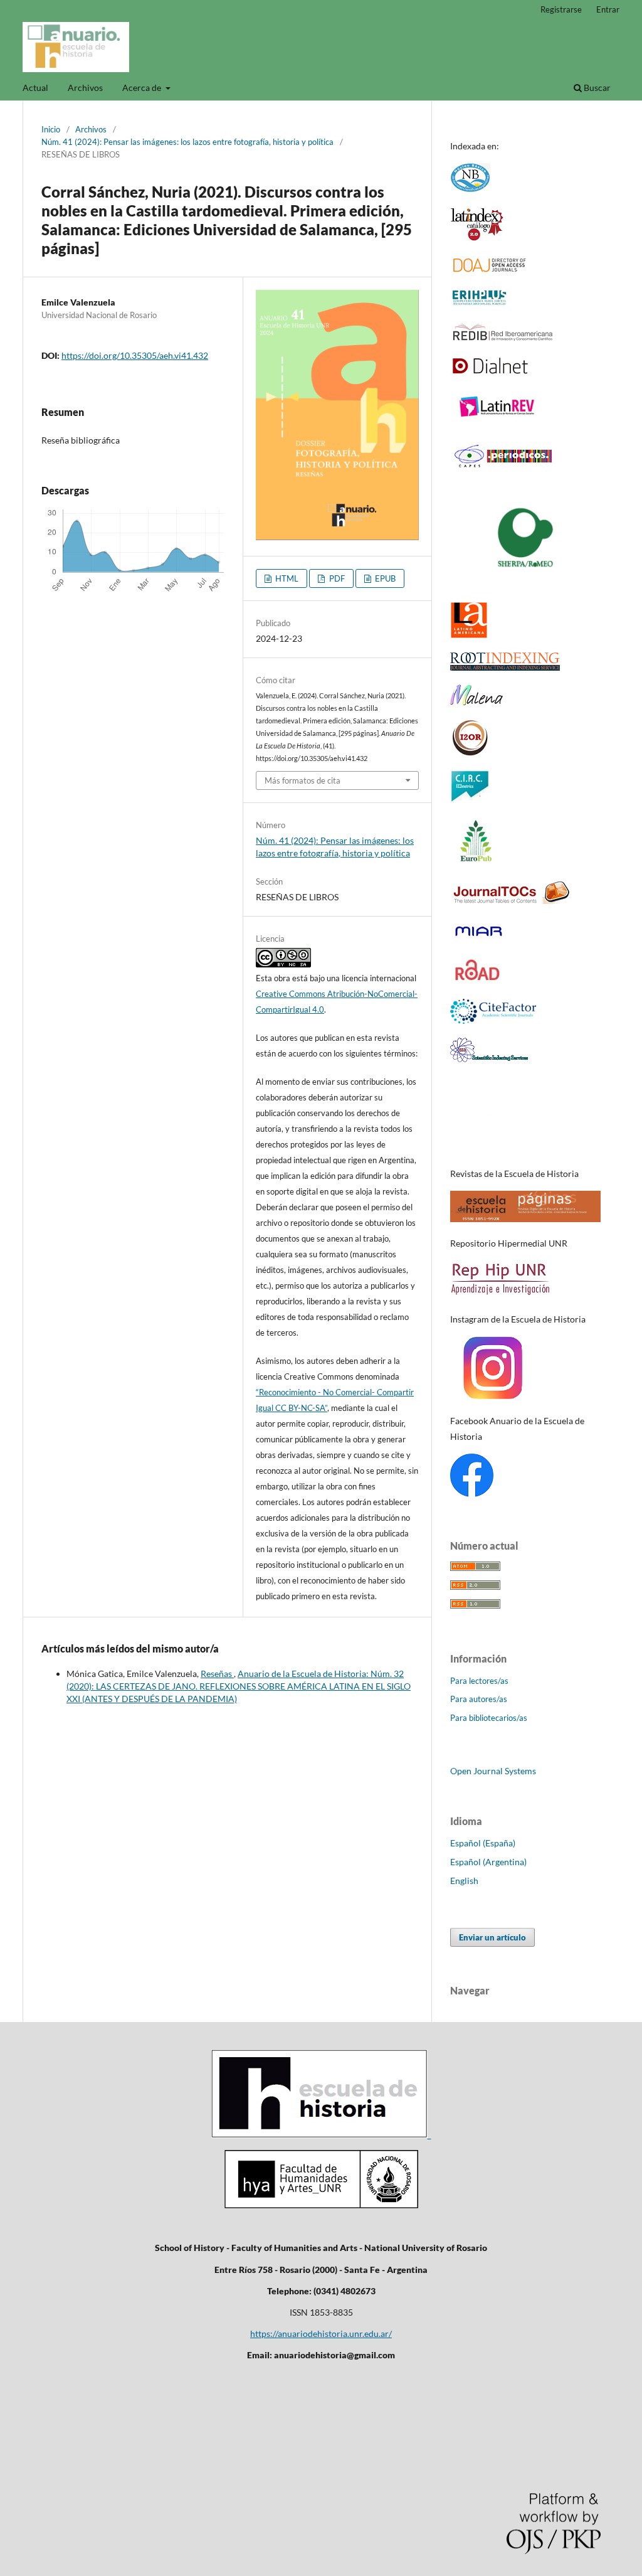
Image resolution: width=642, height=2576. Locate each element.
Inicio (51, 129)
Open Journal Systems (493, 1771)
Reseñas (217, 1674)
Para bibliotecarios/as (489, 1718)
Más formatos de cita (303, 780)
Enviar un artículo (492, 1937)
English (464, 1881)
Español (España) (483, 1843)
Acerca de (143, 88)
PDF (336, 578)
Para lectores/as (479, 1681)
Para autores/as (479, 1699)
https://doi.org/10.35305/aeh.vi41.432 (135, 355)
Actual (35, 88)
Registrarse (561, 9)
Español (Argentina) (488, 1862)
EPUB (384, 578)
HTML (286, 578)
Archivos (85, 88)
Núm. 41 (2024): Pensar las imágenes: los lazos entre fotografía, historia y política (187, 142)
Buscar (596, 88)
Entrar (608, 9)
